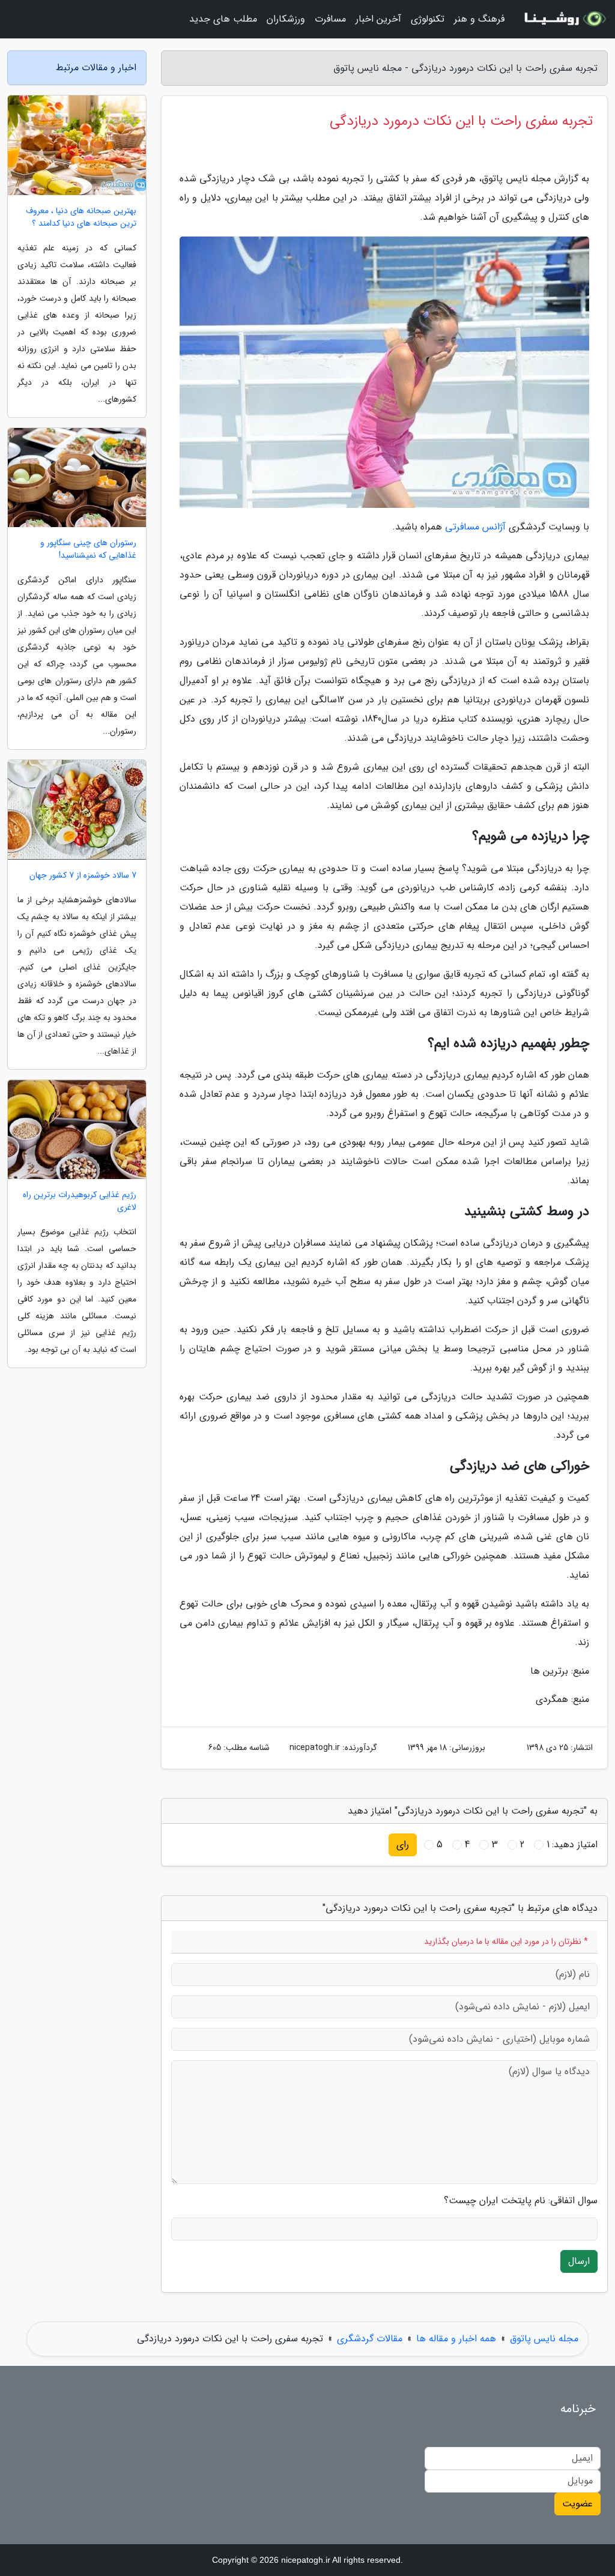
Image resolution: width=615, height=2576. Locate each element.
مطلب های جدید (223, 19)
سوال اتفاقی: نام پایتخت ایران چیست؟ (521, 2201)
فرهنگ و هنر (479, 19)
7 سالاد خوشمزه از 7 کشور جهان (83, 876)
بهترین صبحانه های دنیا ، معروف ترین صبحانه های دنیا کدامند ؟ (81, 217)
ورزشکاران (286, 19)
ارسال (579, 2261)
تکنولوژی (428, 19)
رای (403, 1845)
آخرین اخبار (378, 19)
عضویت (577, 2504)
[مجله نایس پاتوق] (563, 19)
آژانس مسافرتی (475, 527)
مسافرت (330, 19)
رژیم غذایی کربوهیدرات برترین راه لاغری (80, 1201)
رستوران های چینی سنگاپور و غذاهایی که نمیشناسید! (88, 549)
